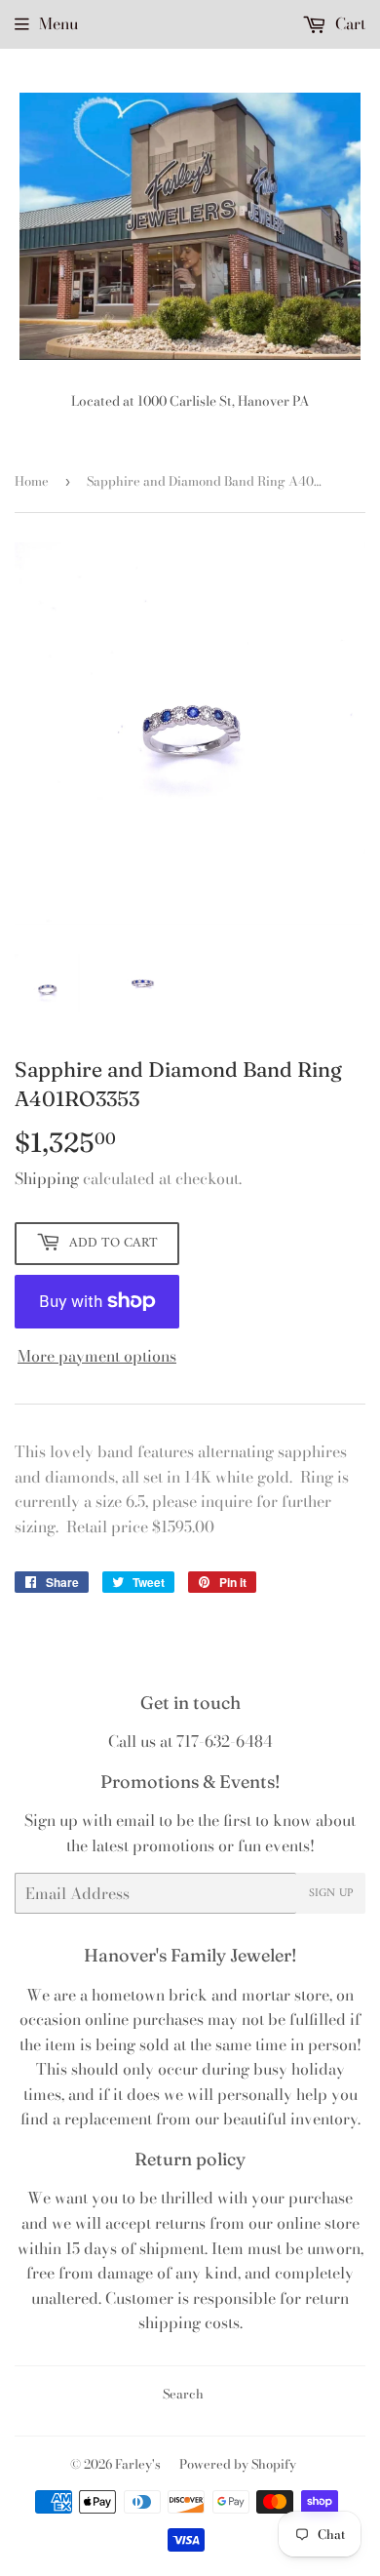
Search (183, 2394)
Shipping (47, 1178)
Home (32, 481)
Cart (348, 23)
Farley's (138, 2464)
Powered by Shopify (238, 2464)
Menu (58, 23)
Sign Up (331, 1894)
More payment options (97, 1356)
